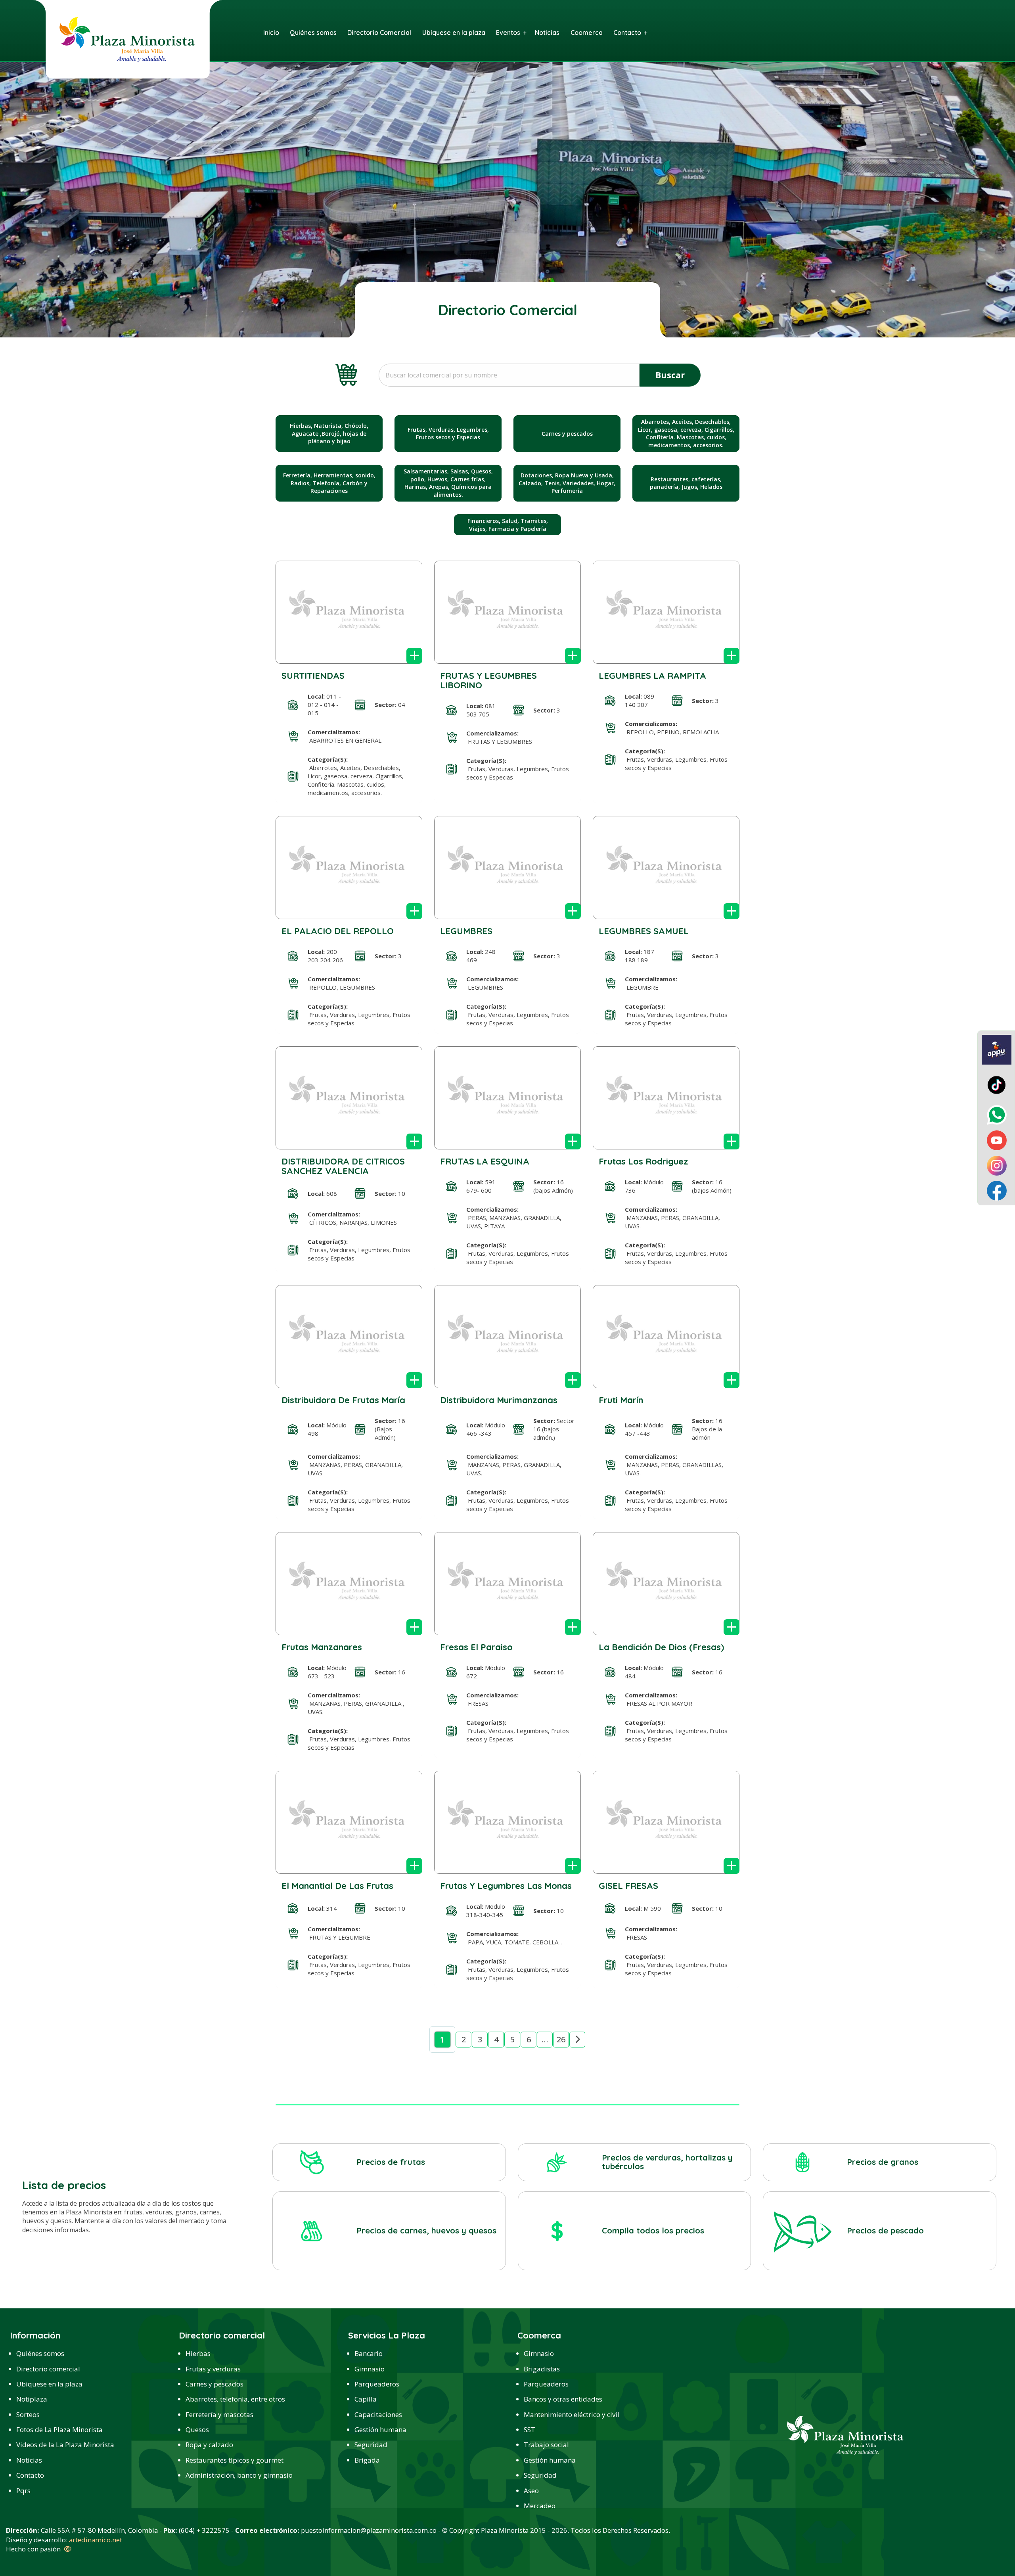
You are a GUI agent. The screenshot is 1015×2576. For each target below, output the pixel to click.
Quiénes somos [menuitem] (313, 33)
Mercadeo (540, 2506)
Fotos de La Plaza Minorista (59, 2429)
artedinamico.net (96, 2540)
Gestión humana (380, 2429)
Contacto (30, 2475)
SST (530, 2429)
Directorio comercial (48, 2369)
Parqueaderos (377, 2384)
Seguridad (371, 2445)
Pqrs (23, 2491)
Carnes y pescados (214, 2384)
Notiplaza (32, 2399)
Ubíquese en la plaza (49, 2384)
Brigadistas (542, 2369)
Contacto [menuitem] (627, 33)
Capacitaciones (378, 2414)
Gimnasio (370, 2369)
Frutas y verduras (213, 2369)
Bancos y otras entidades (563, 2399)
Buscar (670, 375)
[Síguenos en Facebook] (997, 1190)
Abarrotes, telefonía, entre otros (235, 2399)
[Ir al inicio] (127, 39)
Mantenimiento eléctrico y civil (572, 2414)
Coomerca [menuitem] (587, 33)
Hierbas (198, 2353)
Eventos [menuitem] (508, 33)
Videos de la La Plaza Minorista (65, 2445)
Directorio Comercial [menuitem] (379, 33)
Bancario (369, 2353)
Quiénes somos (40, 2353)
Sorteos (28, 2414)
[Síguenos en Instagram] (997, 1165)
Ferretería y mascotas (219, 2414)
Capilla (366, 2399)
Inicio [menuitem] (271, 33)
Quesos (197, 2429)
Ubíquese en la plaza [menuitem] (454, 33)
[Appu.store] (997, 1049)
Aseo (531, 2491)
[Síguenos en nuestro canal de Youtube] (997, 1140)
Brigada (367, 2460)
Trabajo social (546, 2445)
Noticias (29, 2460)
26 (561, 2039)
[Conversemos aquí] (997, 1115)
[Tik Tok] (997, 1084)
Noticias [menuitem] (547, 33)
